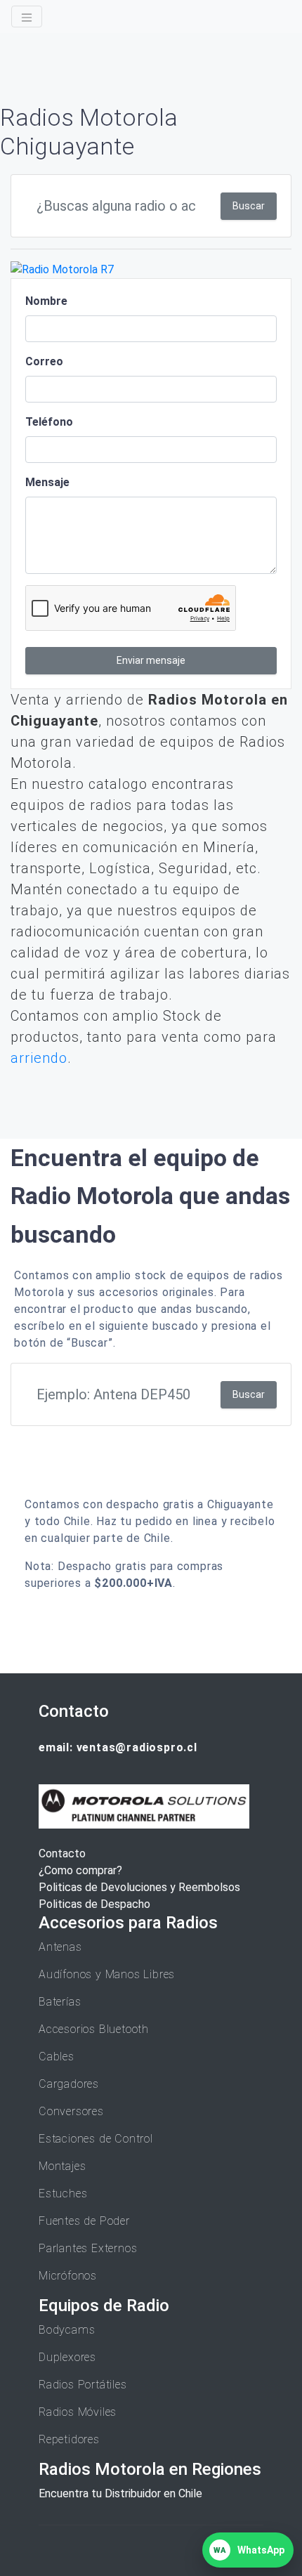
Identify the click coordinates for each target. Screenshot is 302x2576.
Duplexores (67, 2357)
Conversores (71, 2111)
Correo (44, 361)
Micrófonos (68, 2276)
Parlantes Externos (88, 2248)
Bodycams (67, 2330)
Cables (57, 2057)
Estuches (63, 2193)
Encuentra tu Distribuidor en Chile (120, 2493)
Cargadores (69, 2084)
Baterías (60, 2002)
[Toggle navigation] (27, 17)
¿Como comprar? (80, 1870)
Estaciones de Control (96, 2139)
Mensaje (47, 482)
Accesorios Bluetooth (94, 2029)
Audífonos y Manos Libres (107, 1974)
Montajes (62, 2166)
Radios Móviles (78, 2412)
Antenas (60, 1947)
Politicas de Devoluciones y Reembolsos (139, 1887)
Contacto (62, 1853)
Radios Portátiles (83, 2385)
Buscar (249, 206)
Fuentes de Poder (84, 2221)
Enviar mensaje (151, 660)
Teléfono (49, 422)
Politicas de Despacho (94, 1904)
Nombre (46, 301)
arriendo (39, 1058)
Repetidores (69, 2439)
